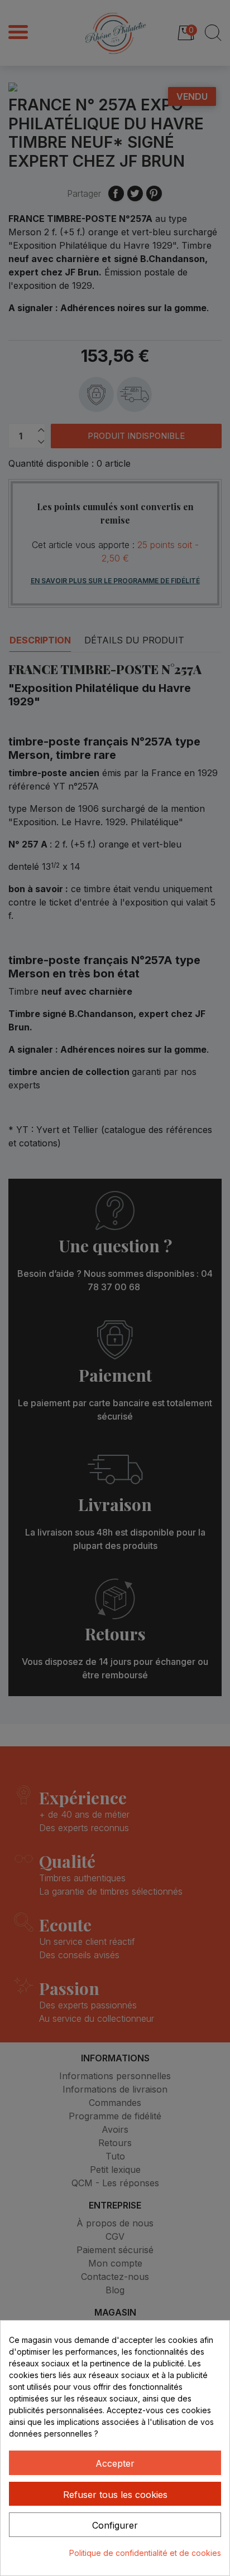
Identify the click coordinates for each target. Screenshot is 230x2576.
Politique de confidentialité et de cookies (145, 2553)
